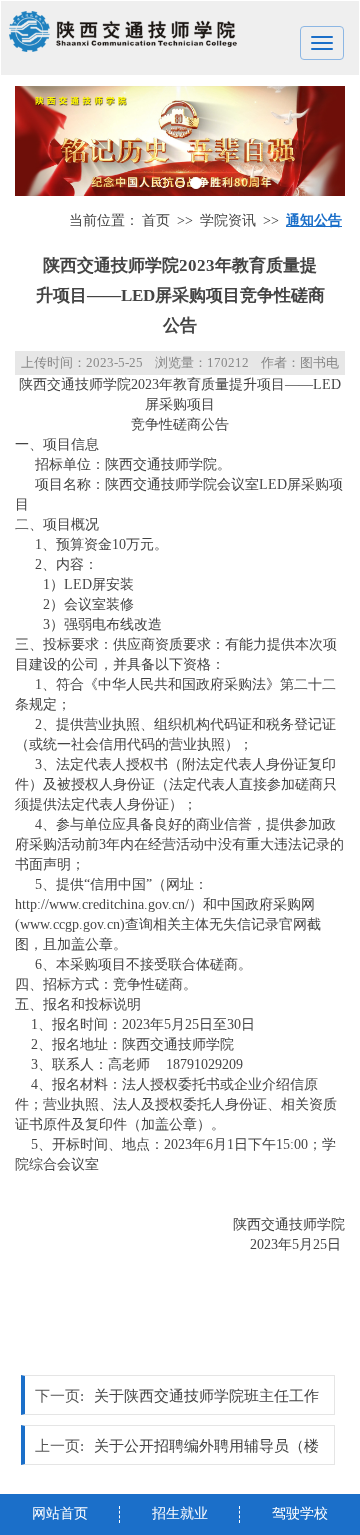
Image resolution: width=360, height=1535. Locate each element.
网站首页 (60, 1513)
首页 (156, 220)
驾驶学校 (300, 1513)
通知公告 (314, 220)
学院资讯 (228, 220)
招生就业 (180, 1513)
